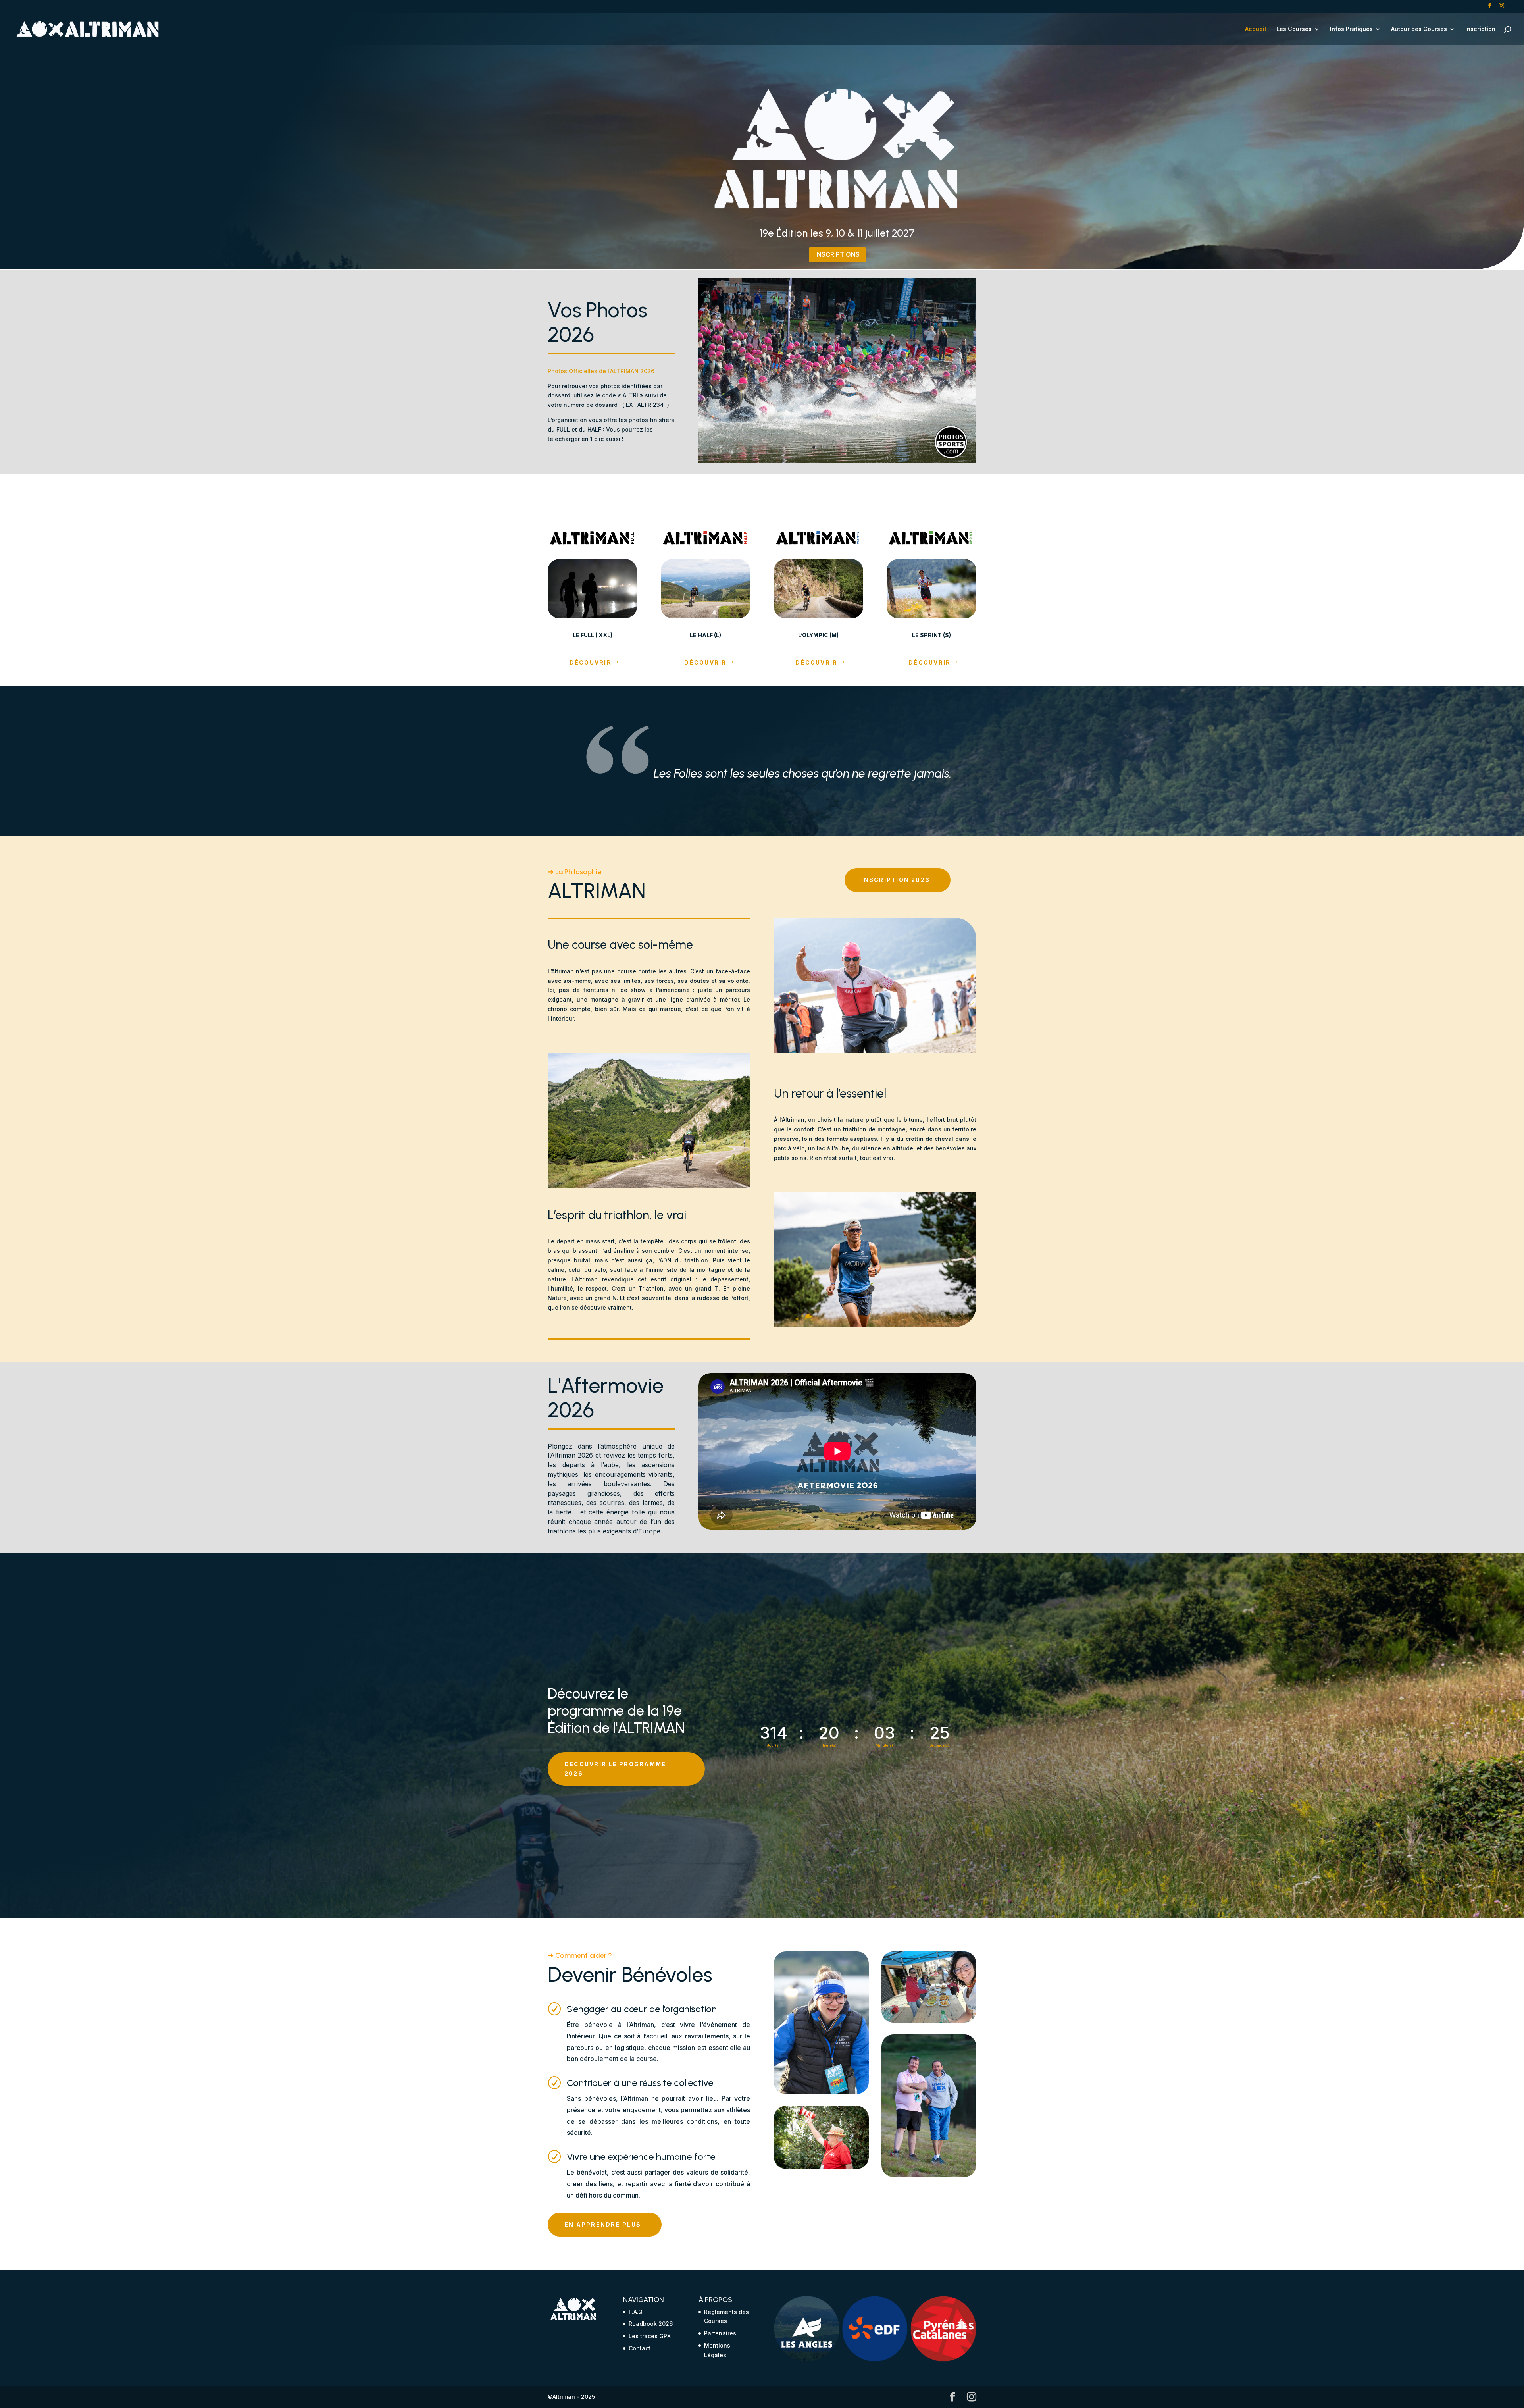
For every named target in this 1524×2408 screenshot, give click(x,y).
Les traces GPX (650, 2336)
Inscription (1480, 29)
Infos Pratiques (1351, 29)
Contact (640, 2348)
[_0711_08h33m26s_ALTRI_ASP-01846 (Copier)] (837, 461)
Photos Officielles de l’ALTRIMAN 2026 (601, 371)
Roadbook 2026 (651, 2324)
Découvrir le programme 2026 (615, 1769)
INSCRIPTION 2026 (896, 880)
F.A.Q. (636, 2312)
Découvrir (591, 662)
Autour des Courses (1419, 29)
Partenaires (720, 2333)
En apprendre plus (603, 2224)
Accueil (1256, 29)
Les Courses (1294, 29)
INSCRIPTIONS (837, 254)
